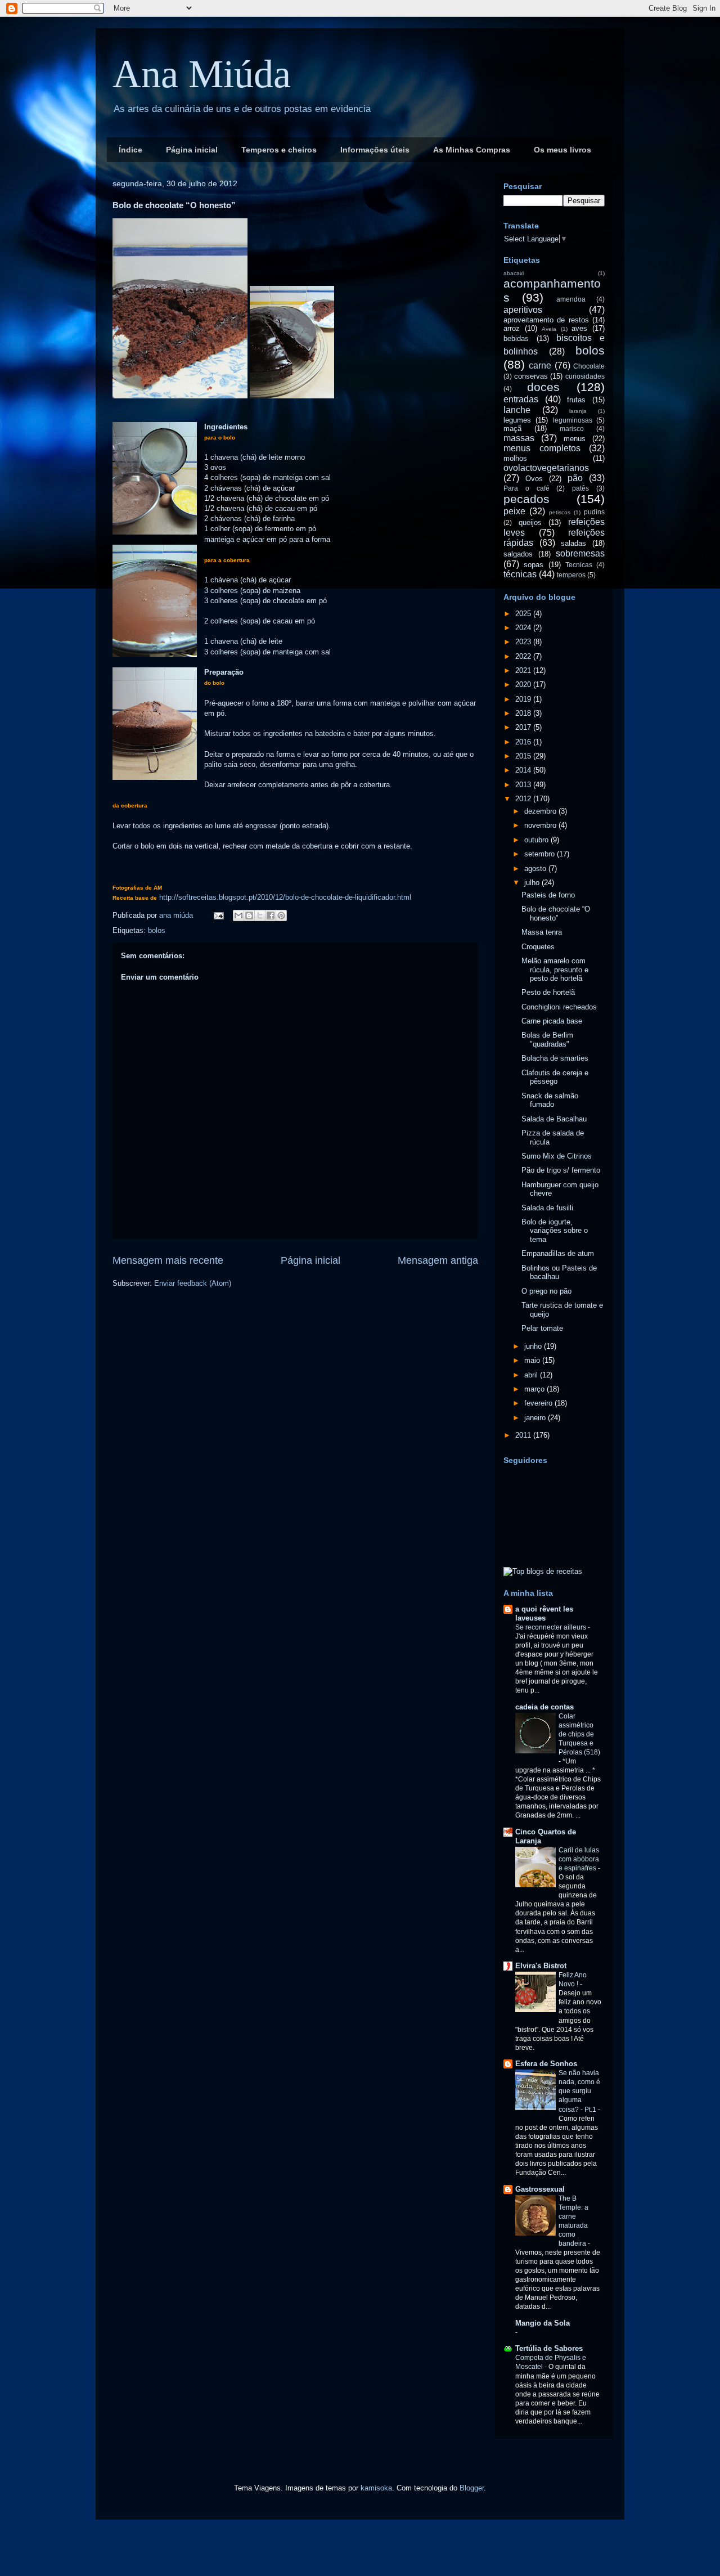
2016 (524, 742)
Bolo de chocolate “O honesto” (556, 914)
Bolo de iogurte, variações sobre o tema (555, 1231)
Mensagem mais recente (168, 1260)
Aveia (549, 329)
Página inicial (192, 150)
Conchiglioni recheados (559, 1007)
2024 (524, 628)
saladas (573, 543)
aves (579, 328)
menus (575, 439)
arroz (512, 328)
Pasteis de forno (548, 895)
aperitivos (523, 310)
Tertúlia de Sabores (549, 2348)
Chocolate (589, 366)
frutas (576, 400)
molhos (515, 458)
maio (533, 1360)
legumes (517, 420)
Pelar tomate (542, 1328)
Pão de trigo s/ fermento (561, 1170)
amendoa (571, 299)
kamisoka (376, 2488)
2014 (524, 770)
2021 (524, 670)
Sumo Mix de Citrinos (557, 1156)
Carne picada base (552, 1021)
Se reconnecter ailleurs (552, 1627)
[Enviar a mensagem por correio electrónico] (218, 915)
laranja (578, 411)
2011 (524, 1435)
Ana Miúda (202, 74)
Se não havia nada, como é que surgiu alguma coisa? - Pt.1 (579, 2091)
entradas (521, 399)
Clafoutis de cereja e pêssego (555, 1077)
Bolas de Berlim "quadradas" (547, 1040)
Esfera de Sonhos (546, 2064)
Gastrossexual (540, 2189)
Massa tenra (542, 932)
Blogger (472, 2488)
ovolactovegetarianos (546, 468)
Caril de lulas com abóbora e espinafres (579, 1859)
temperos (571, 575)
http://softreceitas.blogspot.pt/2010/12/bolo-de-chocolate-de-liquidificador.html (285, 897)
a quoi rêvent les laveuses (544, 1614)
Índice (130, 150)
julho (533, 883)
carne (540, 365)
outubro (537, 840)
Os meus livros (562, 150)
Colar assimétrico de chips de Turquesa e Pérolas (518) (579, 1734)
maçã (512, 428)
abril (532, 1375)
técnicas (520, 574)
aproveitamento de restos (546, 320)
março (535, 1389)
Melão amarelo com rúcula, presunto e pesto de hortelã (555, 970)
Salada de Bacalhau (554, 1119)
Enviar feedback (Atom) (193, 1283)
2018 (524, 713)
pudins (594, 512)
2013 (524, 785)
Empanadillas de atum (558, 1253)
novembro (541, 825)
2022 (524, 656)
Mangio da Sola (543, 2323)
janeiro (536, 1418)
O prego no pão (546, 1291)
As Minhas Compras (472, 150)
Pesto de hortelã (548, 992)
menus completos (542, 448)
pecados (526, 499)
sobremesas (580, 553)
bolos (157, 930)
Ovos (534, 479)
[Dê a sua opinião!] (249, 915)
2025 (524, 614)
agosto (536, 869)
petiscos (560, 512)
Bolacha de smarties (555, 1058)
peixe (514, 511)
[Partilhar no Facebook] (271, 915)
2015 (524, 756)
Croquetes (538, 947)
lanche (517, 410)
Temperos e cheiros (279, 150)
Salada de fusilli (547, 1208)
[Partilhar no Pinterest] (281, 915)
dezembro (541, 811)
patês (580, 488)
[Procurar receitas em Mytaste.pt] (543, 1571)
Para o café (526, 488)
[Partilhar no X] (260, 915)
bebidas (516, 338)
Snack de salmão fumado (550, 1100)
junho (534, 1346)
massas (519, 438)
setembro (541, 854)
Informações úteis (375, 150)
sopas (534, 565)
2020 (524, 685)
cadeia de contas (544, 1707)
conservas (531, 376)
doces (543, 387)
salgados (518, 554)
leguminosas (573, 420)
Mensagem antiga (438, 1260)
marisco (572, 428)
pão (575, 478)
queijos (530, 522)
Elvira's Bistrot (541, 1966)
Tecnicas (579, 565)
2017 (524, 727)
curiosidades (585, 376)
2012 (524, 799)
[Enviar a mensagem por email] (238, 915)
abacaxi (514, 273)
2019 (524, 699)
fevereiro (539, 1403)
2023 (524, 642)
